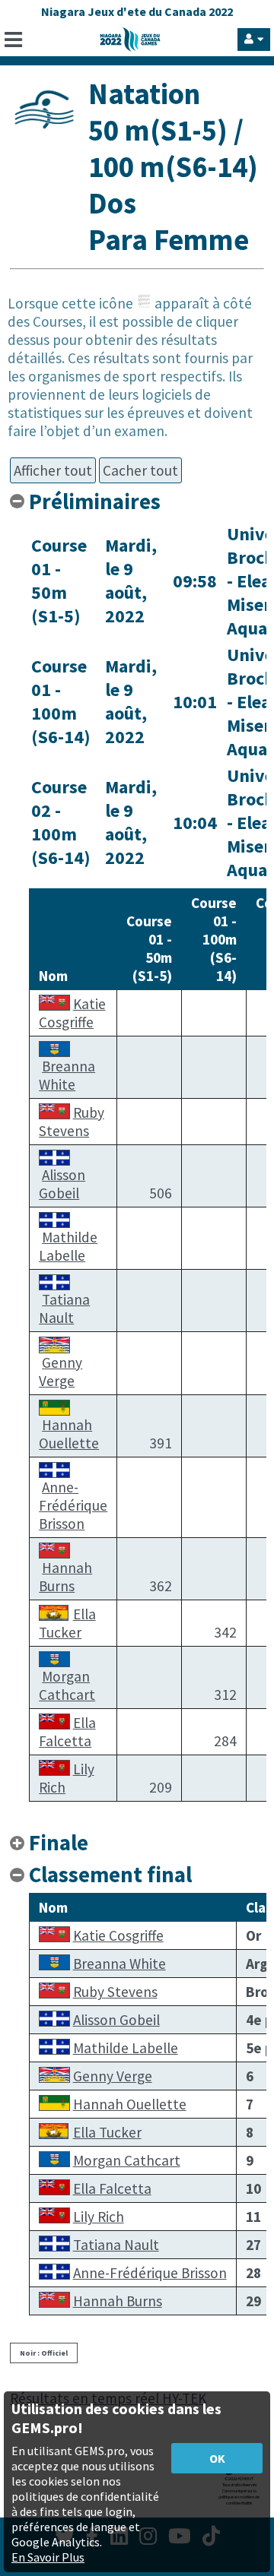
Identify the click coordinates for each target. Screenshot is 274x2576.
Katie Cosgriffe (72, 1013)
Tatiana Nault (64, 1309)
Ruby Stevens (71, 1122)
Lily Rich (99, 2217)
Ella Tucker (67, 1623)
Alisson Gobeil (62, 1184)
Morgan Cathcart (67, 1685)
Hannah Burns (65, 1577)
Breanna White (67, 1075)
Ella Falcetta (67, 1732)
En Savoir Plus (48, 2557)
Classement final (110, 1875)
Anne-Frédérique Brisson (73, 1505)
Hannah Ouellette (69, 1434)
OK (217, 2458)
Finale (59, 1843)
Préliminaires (95, 502)
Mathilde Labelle (68, 1246)
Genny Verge (61, 1372)
